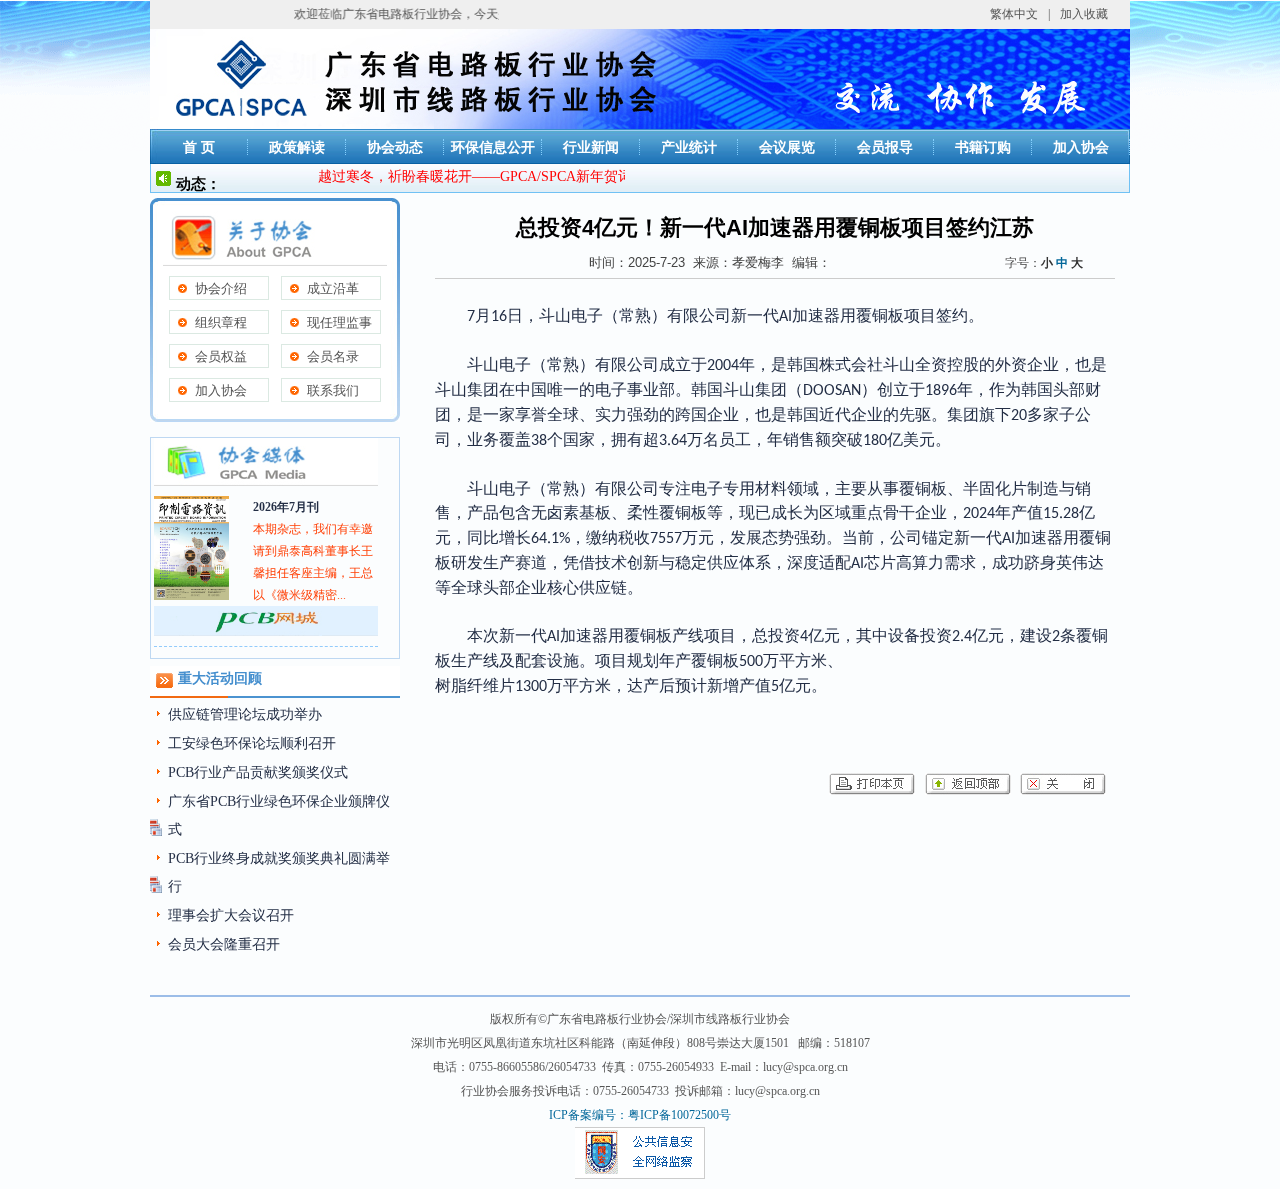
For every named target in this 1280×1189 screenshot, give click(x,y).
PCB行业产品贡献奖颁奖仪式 (258, 772)
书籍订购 (983, 147)
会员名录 (333, 356)
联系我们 (333, 390)
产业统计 (689, 147)
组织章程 (221, 322)
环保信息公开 (493, 147)
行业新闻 (591, 147)
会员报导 (885, 147)
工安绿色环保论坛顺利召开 (252, 743)
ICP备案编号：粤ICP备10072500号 (640, 1115)
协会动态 (395, 147)
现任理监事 (339, 322)
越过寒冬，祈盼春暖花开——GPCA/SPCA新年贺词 (462, 176)
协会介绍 (221, 288)
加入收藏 (1084, 14)
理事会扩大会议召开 (231, 915)
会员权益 (221, 356)
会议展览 (787, 147)
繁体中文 (1014, 14)
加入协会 (1081, 147)
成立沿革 (333, 288)
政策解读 (297, 147)
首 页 (199, 147)
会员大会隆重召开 (224, 944)
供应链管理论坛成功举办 (245, 714)
